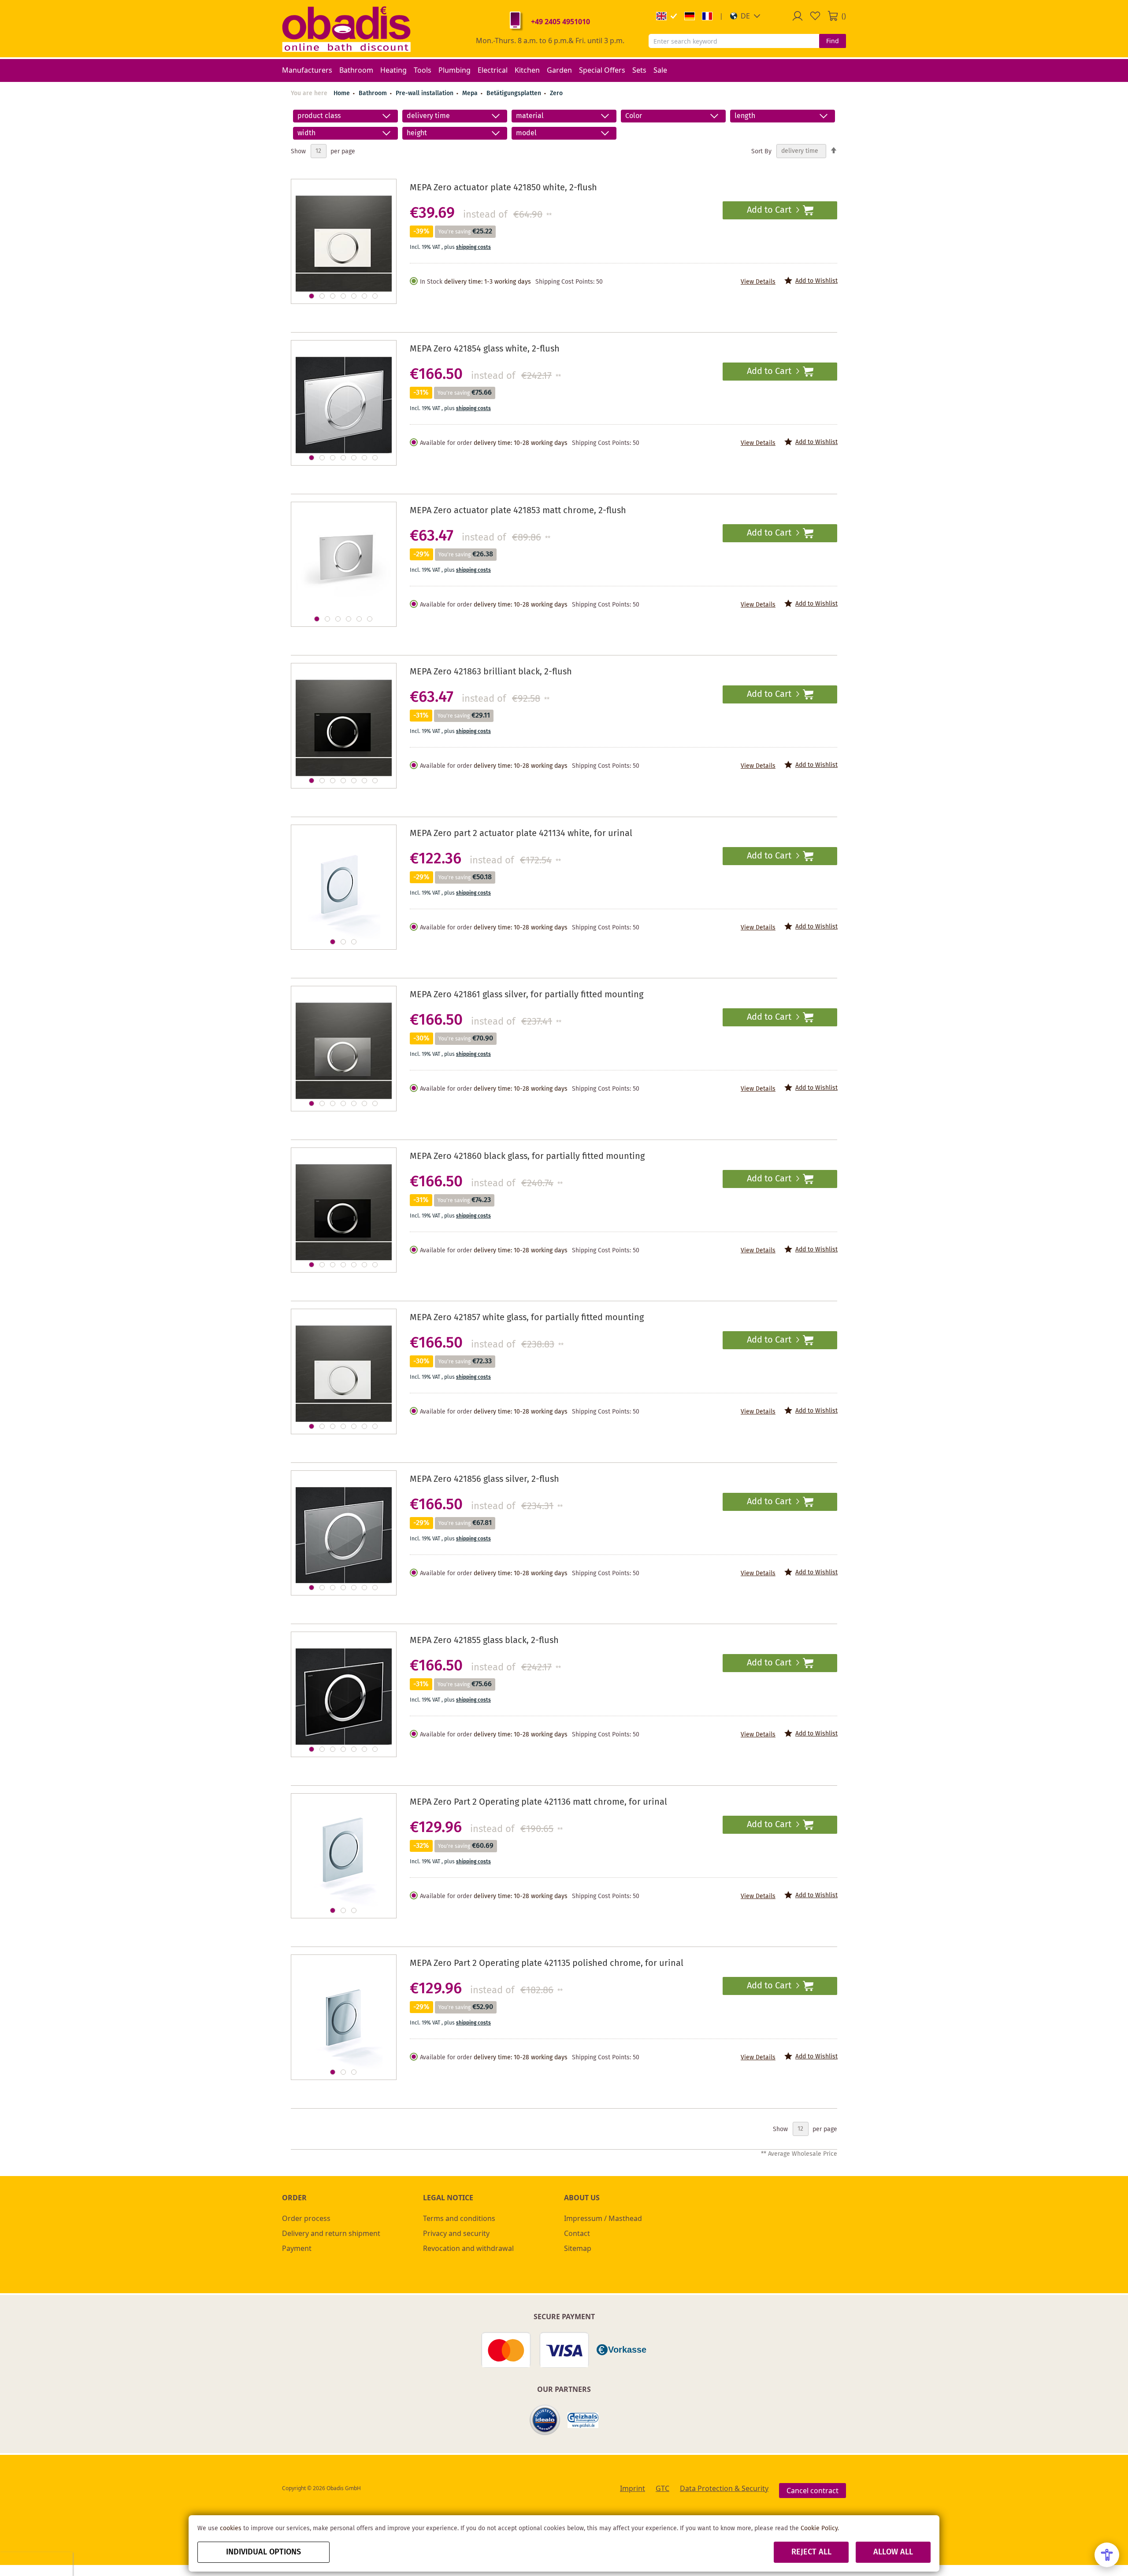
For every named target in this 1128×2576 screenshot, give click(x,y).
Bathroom (374, 93)
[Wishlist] (815, 16)
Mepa (471, 93)
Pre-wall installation (425, 93)
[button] (745, 16)
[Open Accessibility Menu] (1107, 2555)
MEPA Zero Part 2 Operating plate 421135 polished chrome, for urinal (547, 1963)
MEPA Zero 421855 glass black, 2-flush (484, 1641)
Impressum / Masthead (603, 2218)
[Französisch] (707, 16)
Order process (306, 2218)
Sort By (761, 151)
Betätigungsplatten (515, 93)
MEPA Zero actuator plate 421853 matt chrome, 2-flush (518, 511)
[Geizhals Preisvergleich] (583, 2420)
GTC (662, 2488)
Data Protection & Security (724, 2488)
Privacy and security (456, 2233)
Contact (577, 2233)
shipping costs (473, 247)
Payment (297, 2248)
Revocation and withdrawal (468, 2248)
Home (342, 93)
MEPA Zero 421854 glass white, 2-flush (485, 349)
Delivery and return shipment (331, 2233)
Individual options (263, 2552)
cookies (231, 2528)
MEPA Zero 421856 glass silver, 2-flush (484, 1479)
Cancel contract (813, 2491)
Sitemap (578, 2248)
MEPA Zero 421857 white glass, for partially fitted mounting (527, 1318)
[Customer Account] (798, 16)
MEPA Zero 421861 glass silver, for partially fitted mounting (527, 995)
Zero (556, 93)
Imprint (633, 2488)
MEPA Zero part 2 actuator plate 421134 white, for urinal (521, 834)
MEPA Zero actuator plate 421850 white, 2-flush (503, 188)
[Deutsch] (690, 16)
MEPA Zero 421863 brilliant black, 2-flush (491, 672)
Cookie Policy (819, 2528)
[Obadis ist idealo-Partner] (545, 2420)
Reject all (811, 2552)
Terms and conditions (459, 2218)
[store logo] (346, 29)
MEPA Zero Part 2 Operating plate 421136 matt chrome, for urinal (538, 1802)
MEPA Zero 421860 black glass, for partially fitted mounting (527, 1157)
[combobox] (734, 41)
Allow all (893, 2552)
